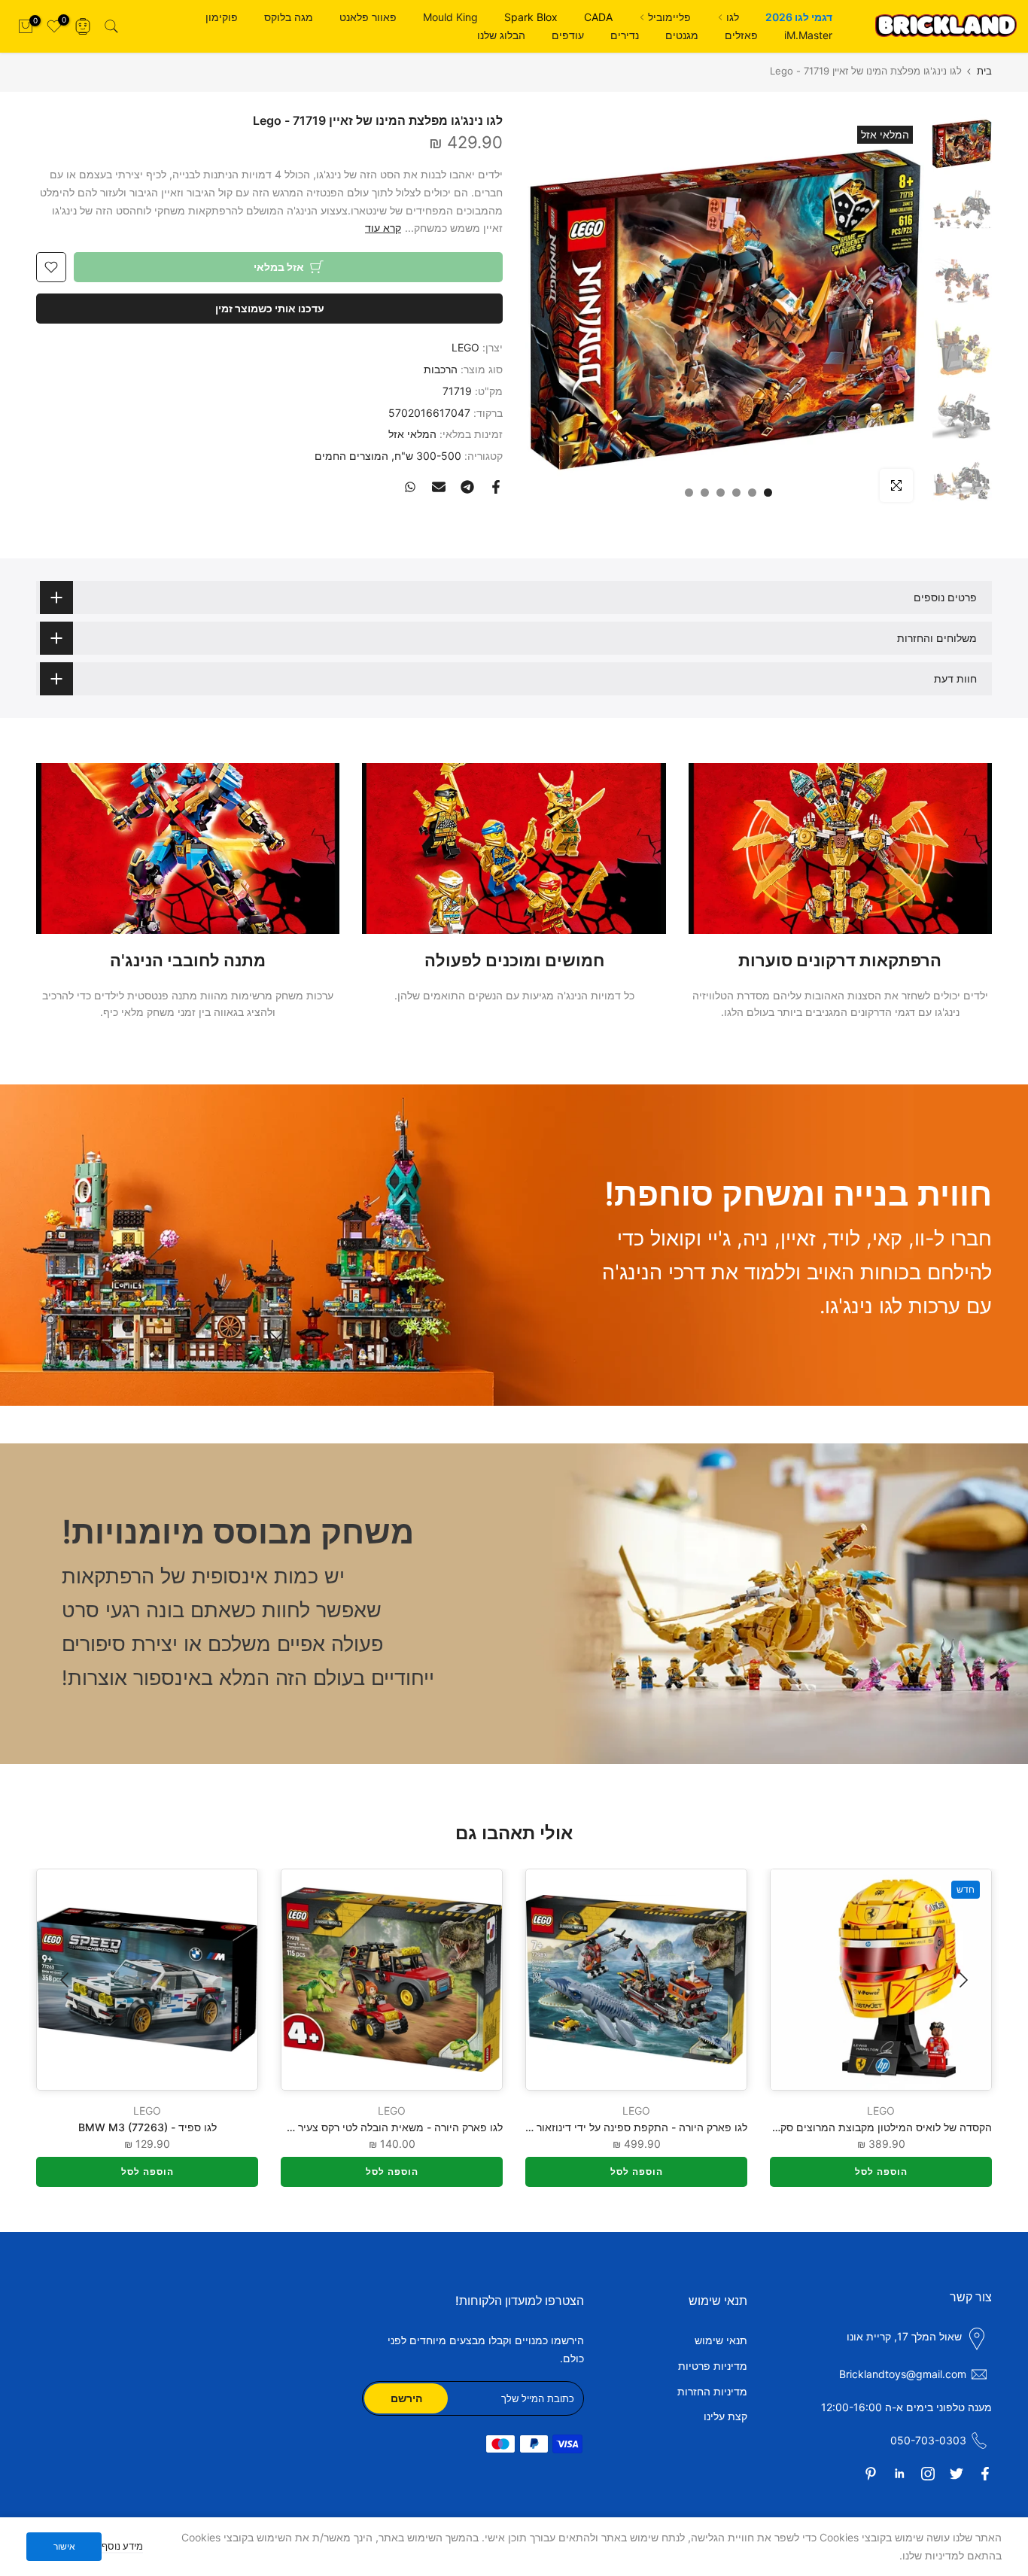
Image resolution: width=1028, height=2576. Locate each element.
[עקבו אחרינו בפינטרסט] (871, 2474)
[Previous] (962, 1980)
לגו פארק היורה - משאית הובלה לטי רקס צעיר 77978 (383, 2127)
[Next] (66, 1980)
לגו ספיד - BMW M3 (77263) (148, 2127)
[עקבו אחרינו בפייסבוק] (985, 2474)
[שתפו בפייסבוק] (496, 487)
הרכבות (441, 369)
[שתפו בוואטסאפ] (410, 487)
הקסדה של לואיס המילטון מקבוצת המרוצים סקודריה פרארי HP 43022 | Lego (815, 2127)
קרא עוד (383, 228)
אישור (64, 2546)
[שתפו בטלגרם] (467, 487)
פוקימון (222, 17)
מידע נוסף (122, 2546)
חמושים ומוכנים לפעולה (514, 960)
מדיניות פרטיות (713, 2366)
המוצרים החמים (351, 456)
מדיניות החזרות (712, 2391)
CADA (598, 17)
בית (984, 71)
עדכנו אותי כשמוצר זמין (270, 308)
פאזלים (741, 35)
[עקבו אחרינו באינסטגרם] (928, 2474)
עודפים (568, 35)
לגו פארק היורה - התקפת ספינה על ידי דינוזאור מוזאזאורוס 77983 (598, 2127)
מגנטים (682, 35)
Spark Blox (531, 17)
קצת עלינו (725, 2416)
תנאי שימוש (721, 2340)
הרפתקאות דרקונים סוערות (840, 960)
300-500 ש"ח (428, 456)
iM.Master (808, 35)
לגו (733, 17)
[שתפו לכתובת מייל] (439, 487)
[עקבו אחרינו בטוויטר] (957, 2474)
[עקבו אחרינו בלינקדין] (899, 2474)
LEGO (465, 347)
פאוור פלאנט (368, 17)
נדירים (625, 35)
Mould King (450, 17)
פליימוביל (669, 17)
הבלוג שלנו (501, 35)
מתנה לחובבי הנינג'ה (188, 960)
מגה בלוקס (289, 17)
